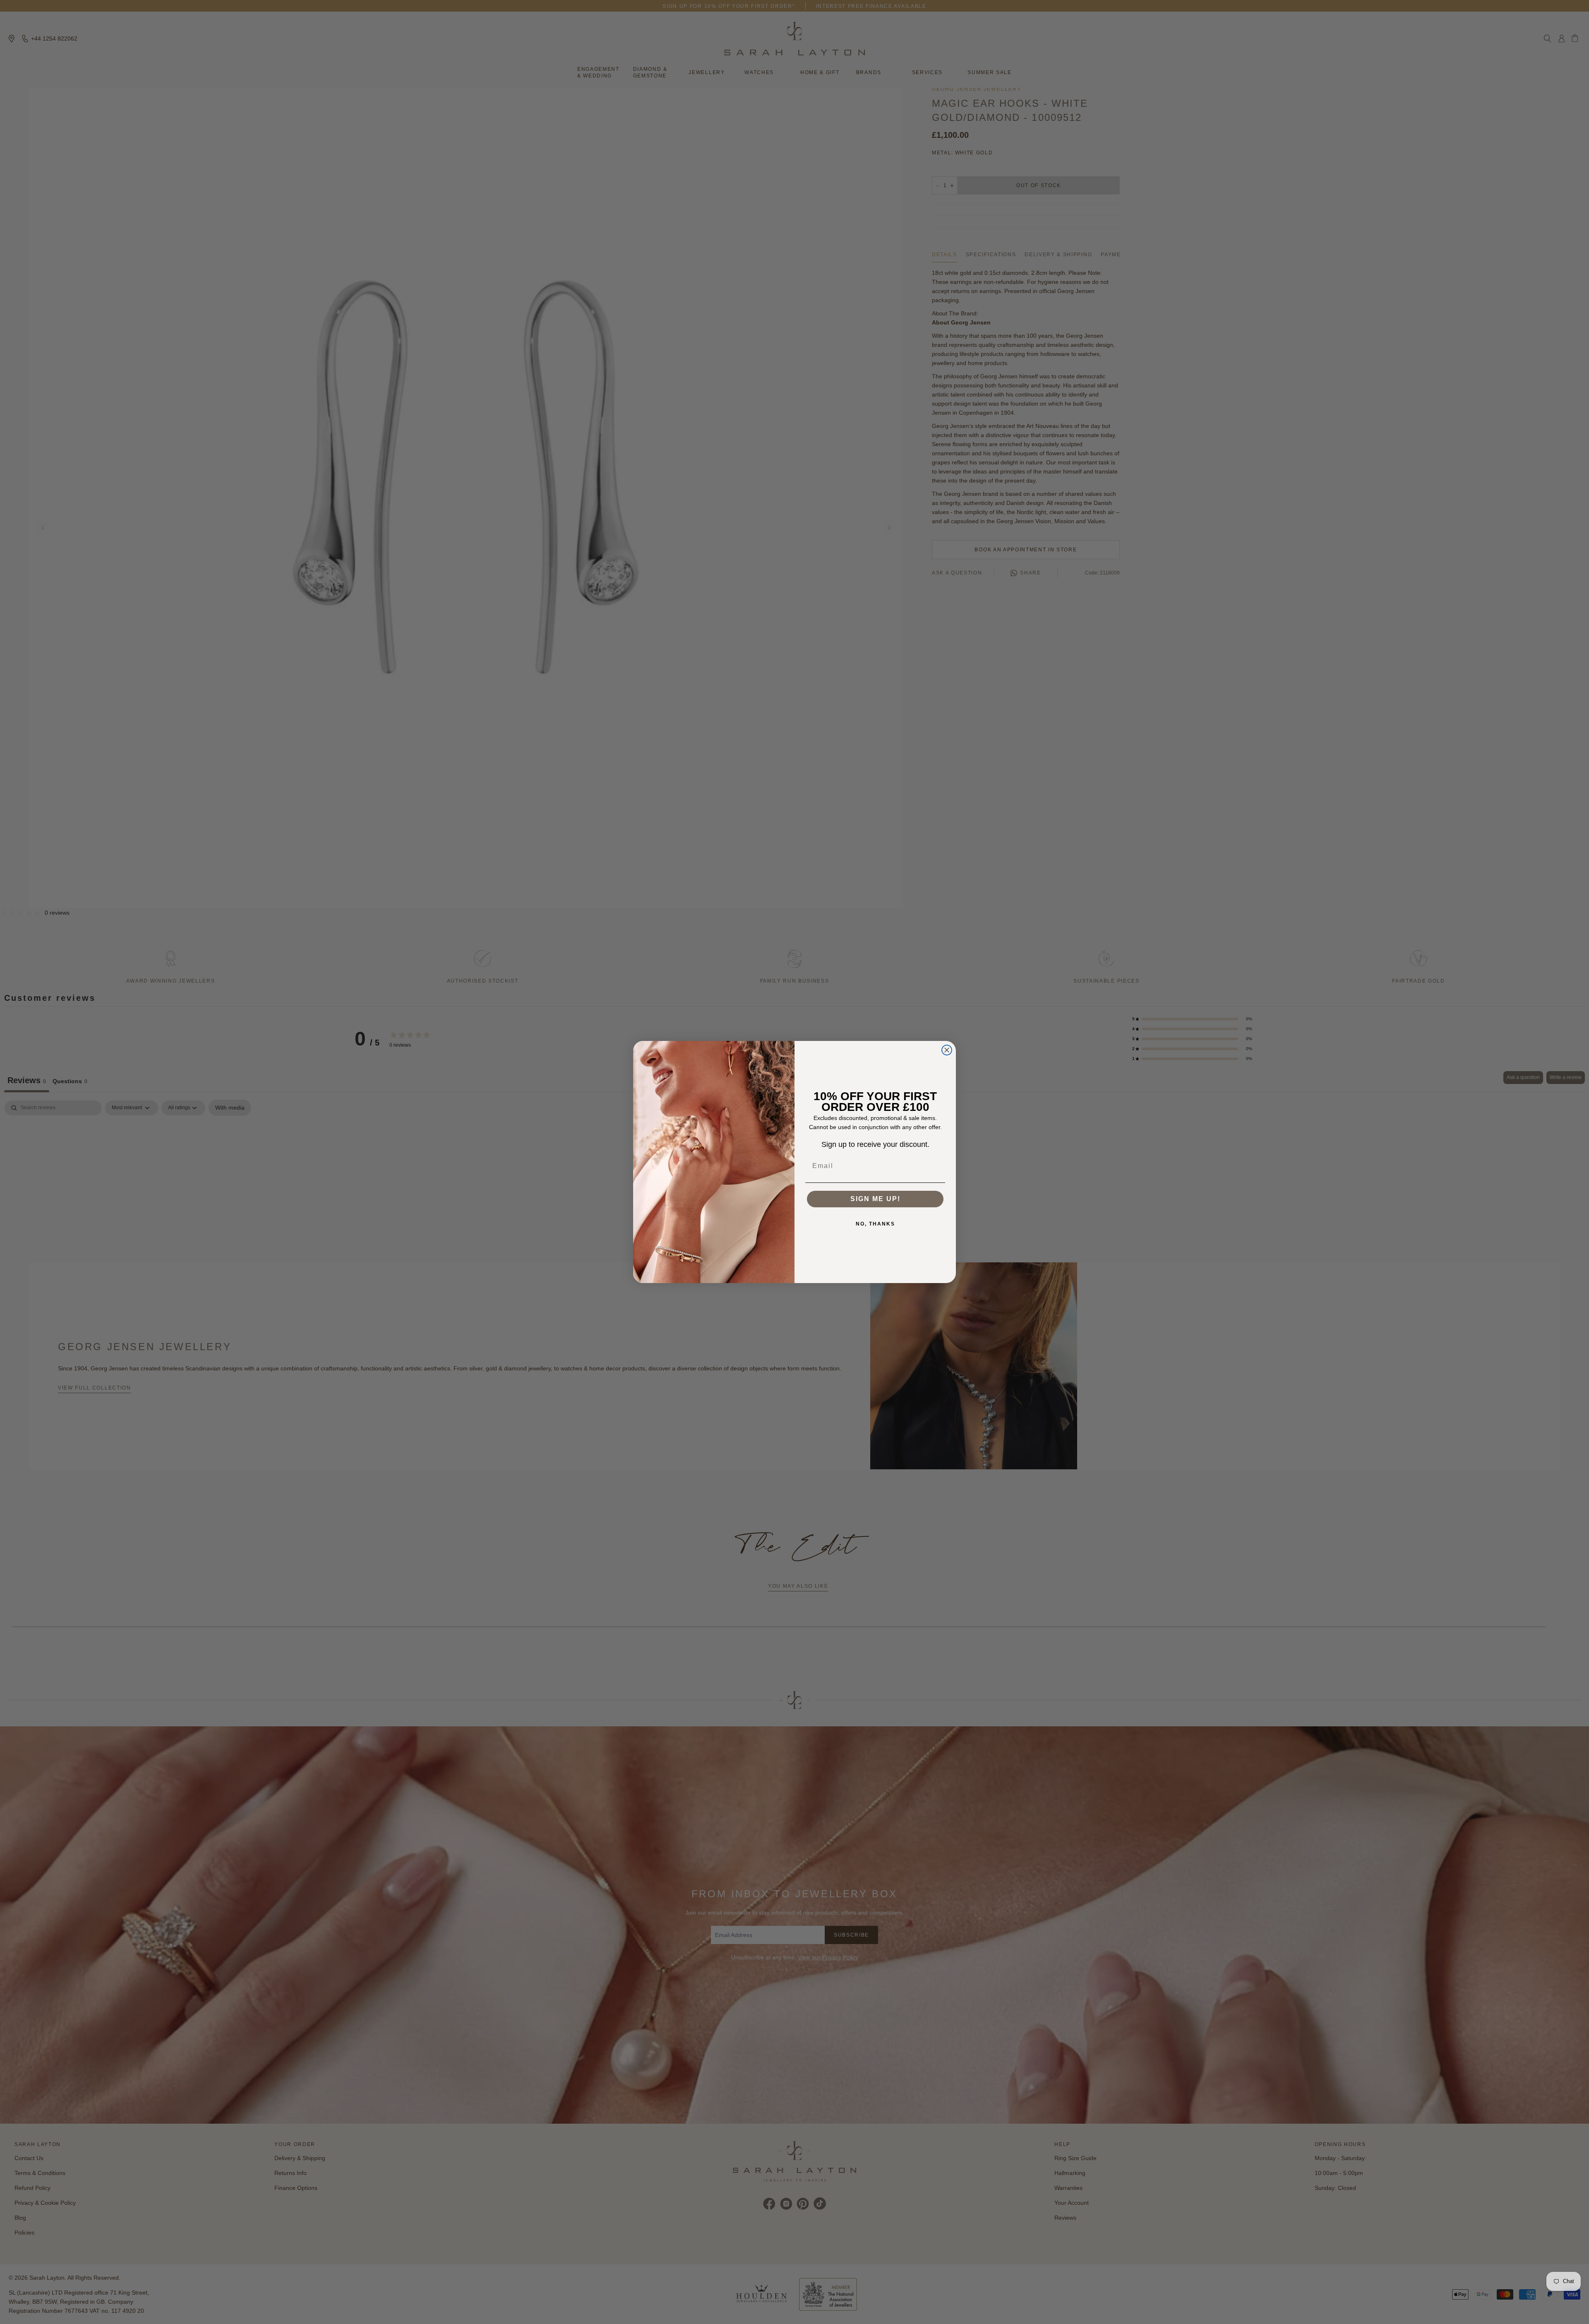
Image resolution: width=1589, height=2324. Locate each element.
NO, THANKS (875, 1224)
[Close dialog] (947, 1050)
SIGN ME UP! (875, 1199)
